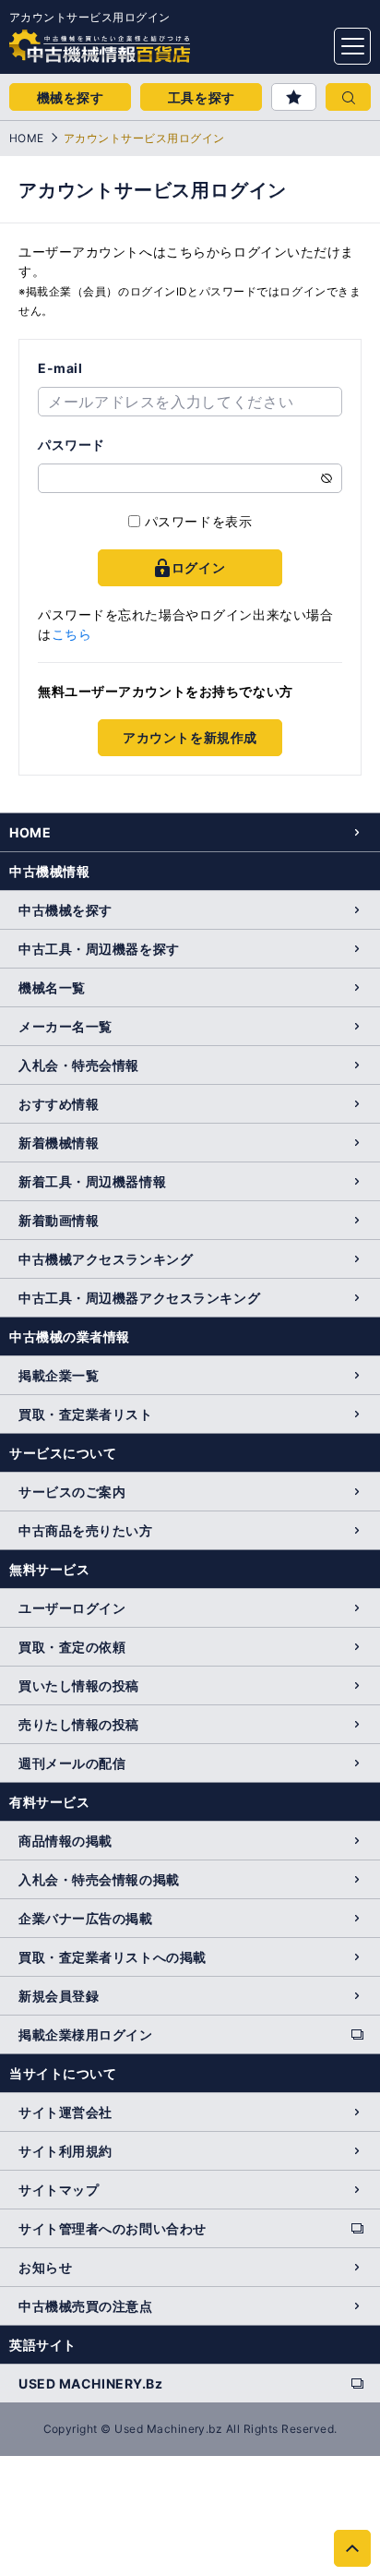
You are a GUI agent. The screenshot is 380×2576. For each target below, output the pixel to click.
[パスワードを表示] (327, 478)
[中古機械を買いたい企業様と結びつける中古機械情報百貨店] (65, 41)
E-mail (60, 368)
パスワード (71, 445)
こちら (72, 634)
